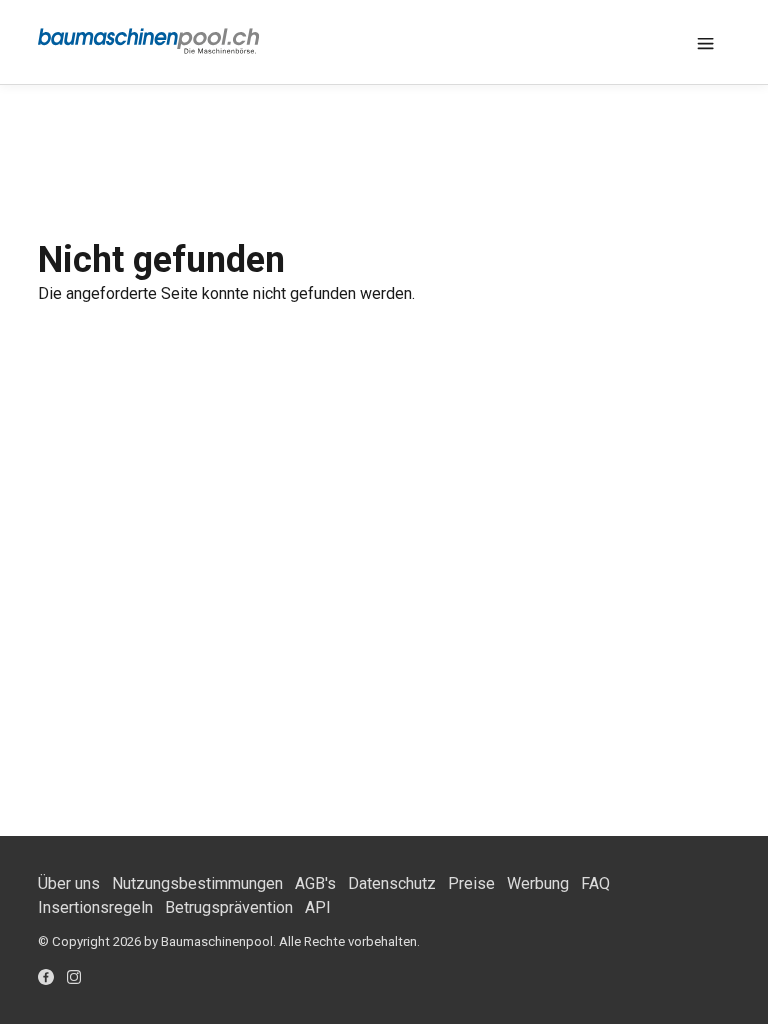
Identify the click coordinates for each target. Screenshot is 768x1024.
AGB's (315, 883)
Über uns (69, 883)
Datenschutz (392, 883)
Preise (471, 883)
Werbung (538, 883)
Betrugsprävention (229, 907)
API (318, 907)
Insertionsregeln (95, 907)
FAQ (595, 883)
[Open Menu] (706, 42)
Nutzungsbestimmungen (197, 883)
